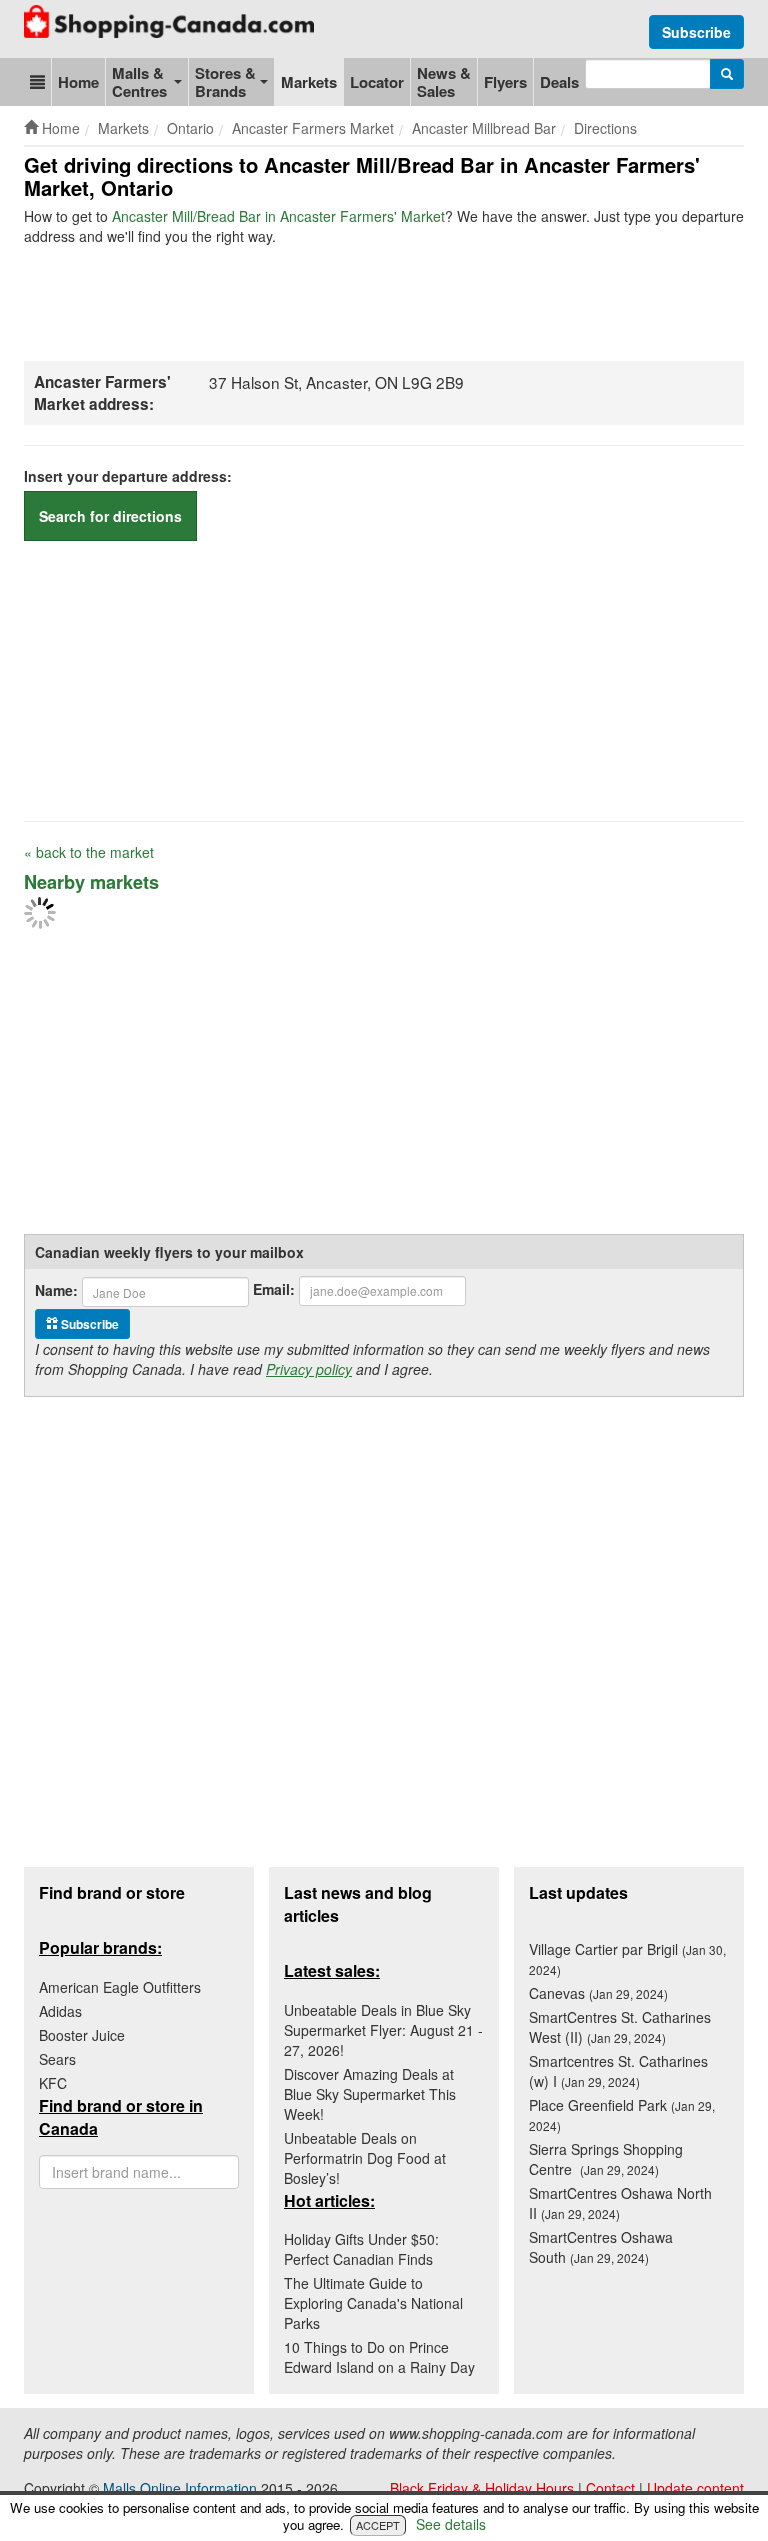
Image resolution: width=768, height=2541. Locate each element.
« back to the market (89, 852)
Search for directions (110, 516)
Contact (610, 2488)
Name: (56, 1290)
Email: (274, 1289)
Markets (309, 82)
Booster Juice (82, 2035)
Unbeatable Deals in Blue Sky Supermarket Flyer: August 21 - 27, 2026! (383, 2030)
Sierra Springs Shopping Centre (606, 2159)
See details (451, 2524)
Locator (377, 82)
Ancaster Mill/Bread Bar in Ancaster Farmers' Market (278, 216)
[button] (37, 82)
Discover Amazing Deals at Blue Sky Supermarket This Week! (370, 2094)
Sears (57, 2059)
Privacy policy (309, 1369)
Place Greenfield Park (622, 2114)
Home (78, 82)
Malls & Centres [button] (139, 82)
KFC (53, 2083)
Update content (695, 2488)
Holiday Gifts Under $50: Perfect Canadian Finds (361, 2249)
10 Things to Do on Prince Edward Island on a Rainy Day (379, 2357)
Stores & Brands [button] (225, 82)
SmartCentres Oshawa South (601, 2247)
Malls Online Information (180, 2488)
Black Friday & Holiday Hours (482, 2488)
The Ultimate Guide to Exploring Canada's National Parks (373, 2303)
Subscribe (696, 32)
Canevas (598, 1993)
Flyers (505, 82)
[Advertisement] (388, 301)
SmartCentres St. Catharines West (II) (620, 2027)
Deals (559, 82)
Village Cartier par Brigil (627, 1958)
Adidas (60, 2011)
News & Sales (444, 82)
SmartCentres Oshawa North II (620, 2203)
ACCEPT (378, 2525)
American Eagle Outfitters (120, 1987)
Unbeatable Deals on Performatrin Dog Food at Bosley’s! (365, 2158)
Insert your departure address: (128, 476)
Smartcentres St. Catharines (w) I (618, 2071)
